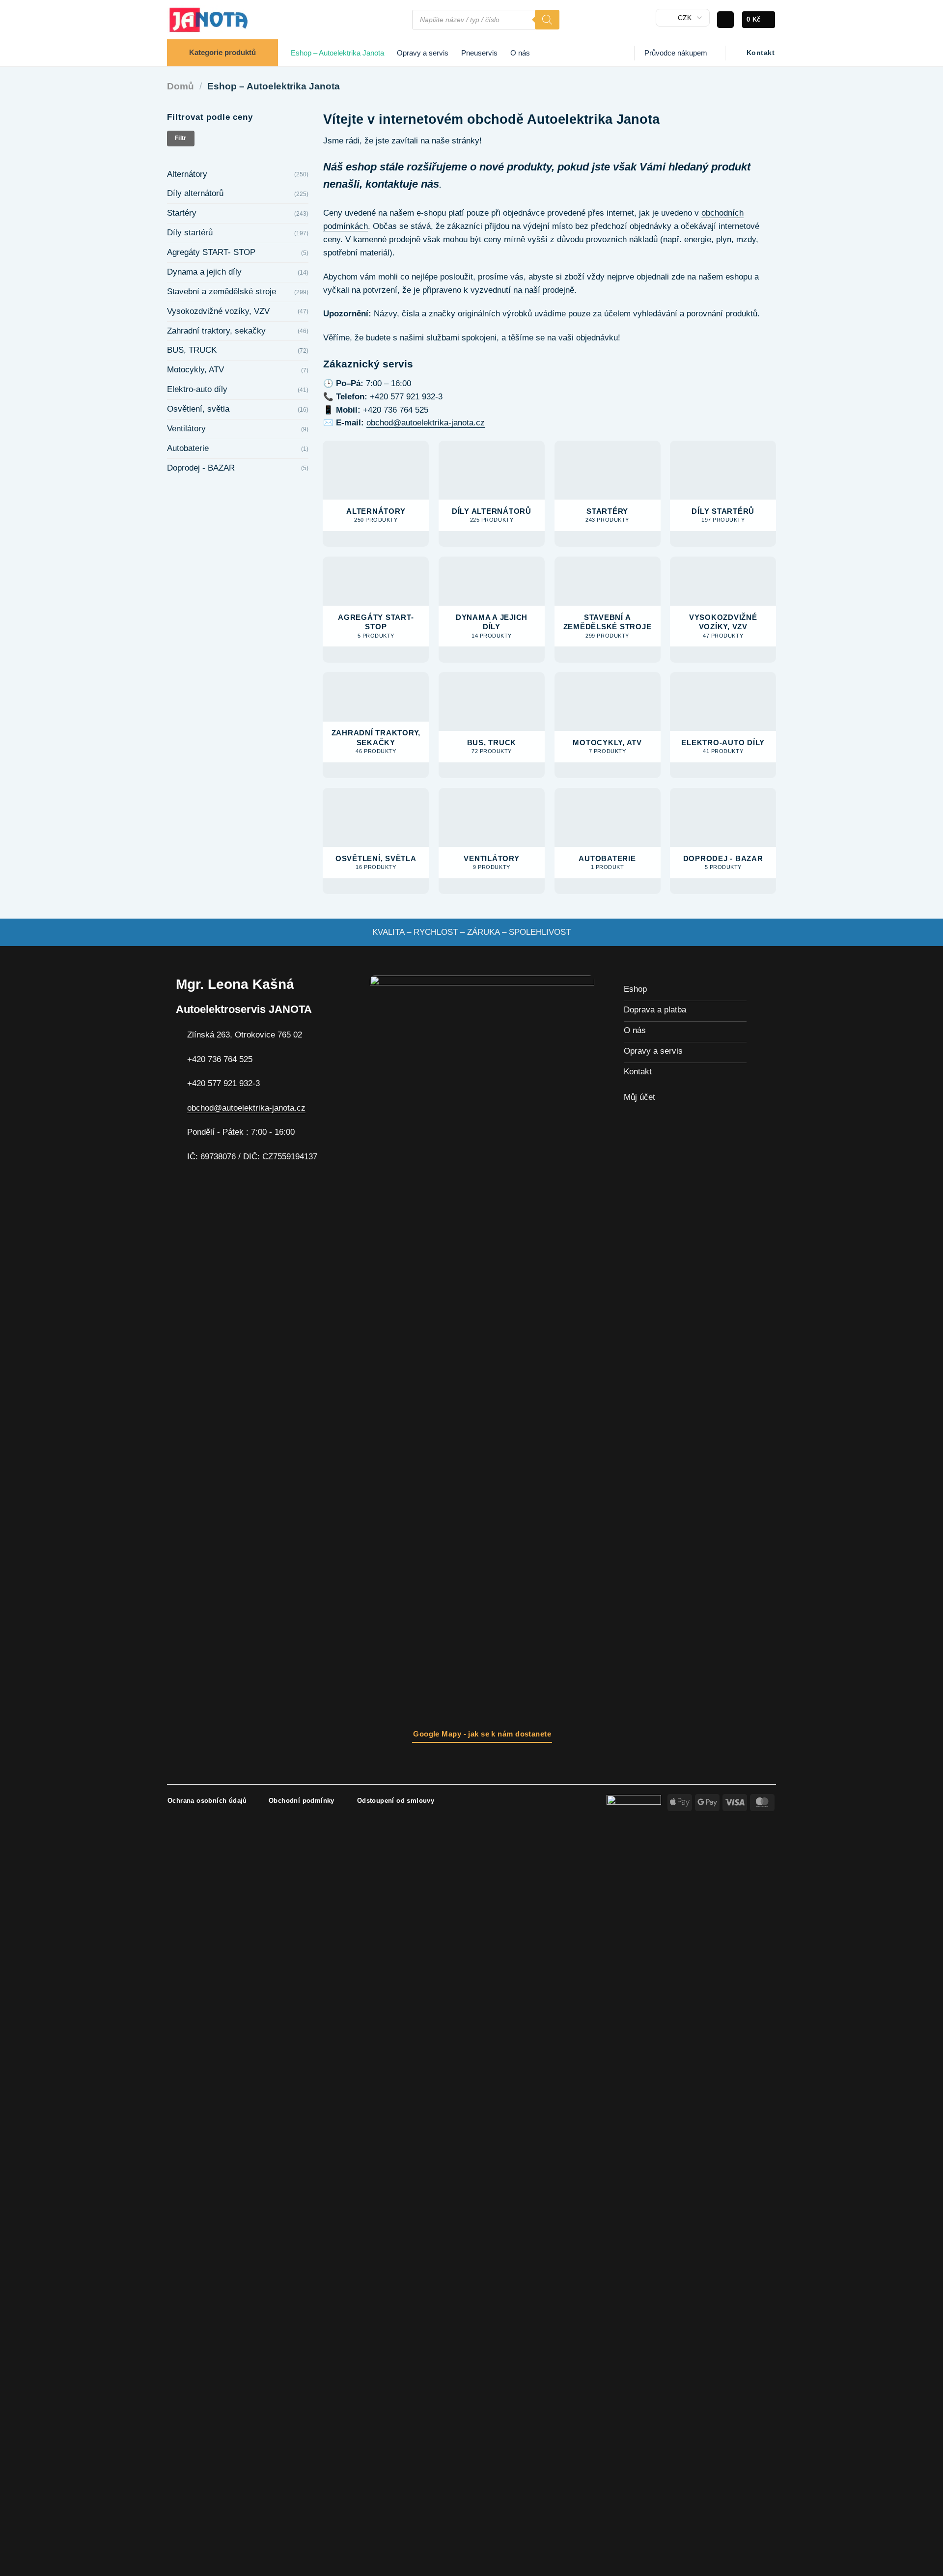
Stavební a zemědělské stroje (222, 292)
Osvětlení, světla (198, 409)
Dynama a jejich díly (204, 272)
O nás (520, 53)
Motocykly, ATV (195, 370)
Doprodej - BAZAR (201, 468)
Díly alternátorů (195, 193)
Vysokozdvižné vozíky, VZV (218, 311)
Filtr (181, 138)
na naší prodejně (544, 290)
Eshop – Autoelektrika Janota (337, 53)
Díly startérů (190, 233)
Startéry (182, 213)
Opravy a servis (423, 53)
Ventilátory (186, 429)
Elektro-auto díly (197, 389)
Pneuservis (479, 53)
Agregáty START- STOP (211, 252)
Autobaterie (188, 448)
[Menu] (399, 20)
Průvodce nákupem (676, 53)
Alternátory (187, 174)
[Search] (547, 20)
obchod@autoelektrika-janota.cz (426, 423)
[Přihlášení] (725, 20)
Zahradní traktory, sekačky (216, 331)
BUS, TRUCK (192, 350)
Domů (180, 86)
